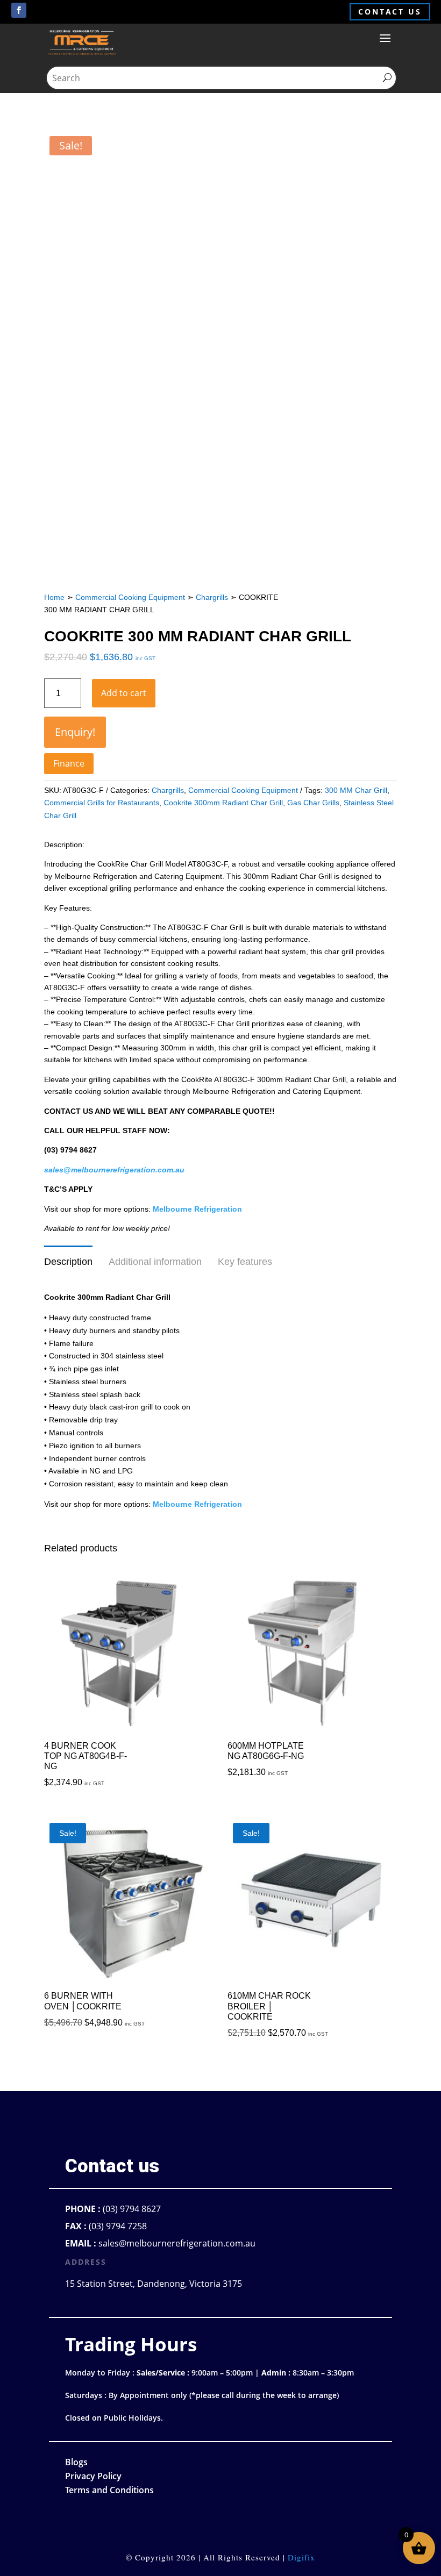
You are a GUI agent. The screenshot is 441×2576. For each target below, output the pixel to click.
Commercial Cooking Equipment (130, 597)
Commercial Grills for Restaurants (102, 803)
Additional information (155, 1262)
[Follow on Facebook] (19, 10)
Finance (69, 763)
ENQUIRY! (75, 732)
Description (68, 1262)
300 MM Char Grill (356, 790)
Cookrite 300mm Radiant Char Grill (223, 803)
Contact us (390, 12)
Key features (245, 1262)
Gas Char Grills (313, 803)
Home (54, 597)
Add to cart (124, 693)
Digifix (301, 2557)
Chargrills (212, 597)
